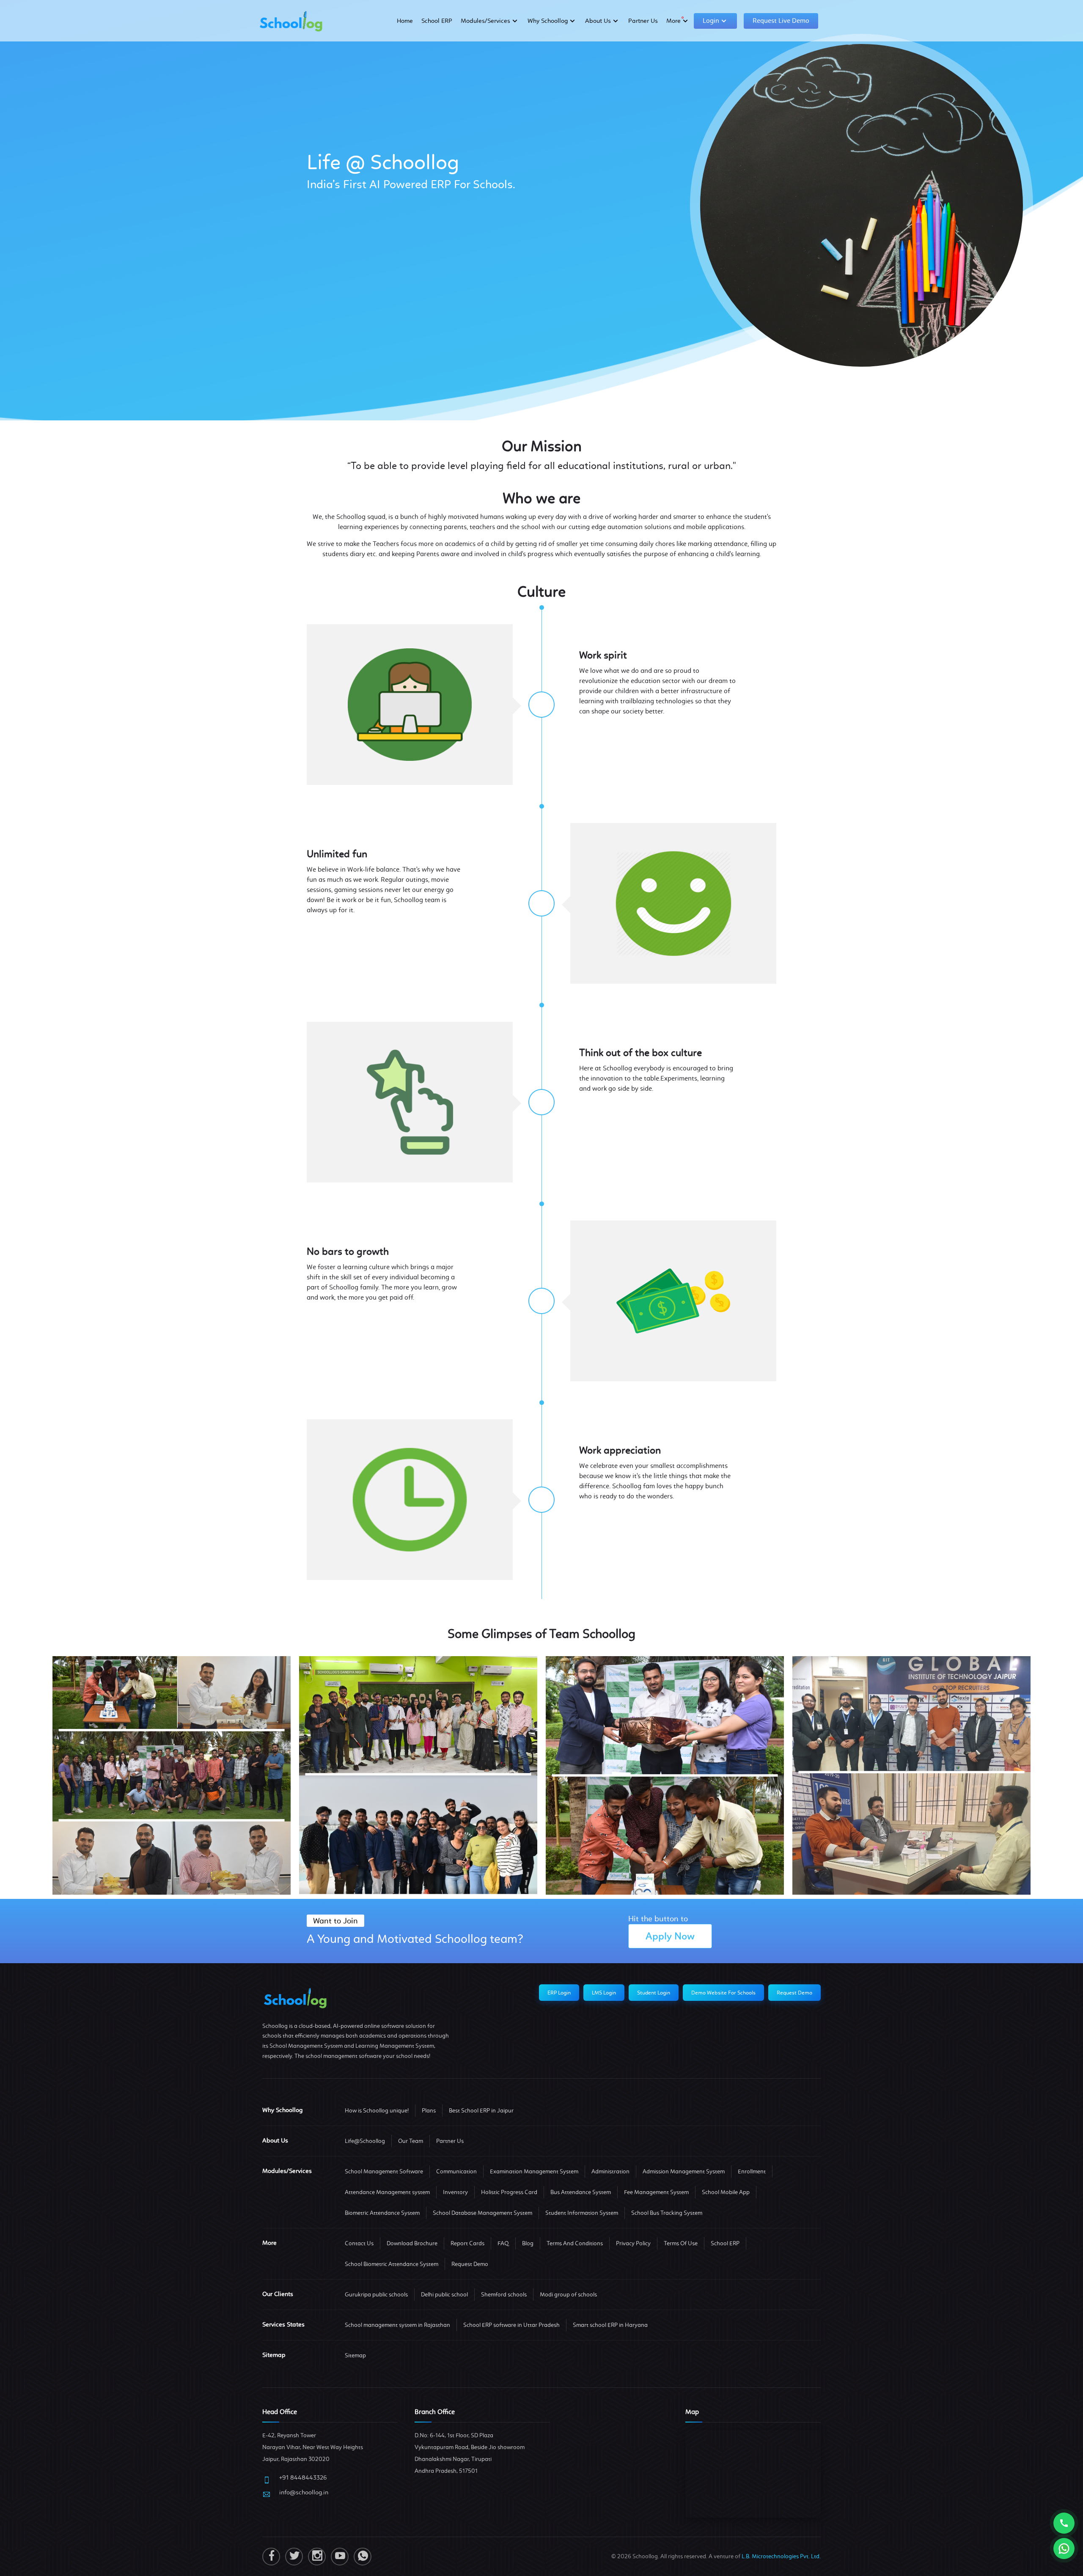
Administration (610, 2171)
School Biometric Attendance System (392, 2264)
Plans (429, 2111)
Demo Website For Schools (723, 1993)
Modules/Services (485, 21)
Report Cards (467, 2243)
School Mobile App (726, 2192)
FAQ (503, 2243)
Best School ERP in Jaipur (481, 2111)
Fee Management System (656, 2192)
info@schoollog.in (304, 2492)
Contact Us (359, 2243)
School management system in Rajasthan (397, 2325)
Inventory (455, 2192)
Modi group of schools (568, 2295)
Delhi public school (444, 2295)
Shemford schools (504, 2295)
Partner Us (643, 21)
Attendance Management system (387, 2192)
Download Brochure (412, 2243)
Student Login (654, 1993)
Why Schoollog (548, 21)
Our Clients (278, 2294)
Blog (528, 2243)
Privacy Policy (633, 2243)
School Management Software (384, 2171)
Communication (456, 2171)
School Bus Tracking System (667, 2213)
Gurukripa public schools (376, 2295)
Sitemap (355, 2355)
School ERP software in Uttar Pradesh (511, 2325)
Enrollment (752, 2171)
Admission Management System (684, 2171)
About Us (598, 21)
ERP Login (559, 1993)
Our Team (411, 2141)
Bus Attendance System (581, 2192)
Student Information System (582, 2213)
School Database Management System (482, 2213)
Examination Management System (534, 2171)
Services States (283, 2324)
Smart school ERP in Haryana (610, 2325)
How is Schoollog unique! (377, 2111)
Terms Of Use (681, 2243)
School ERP (437, 21)
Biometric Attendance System (382, 2213)
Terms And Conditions (575, 2243)
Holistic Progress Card (509, 2192)
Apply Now (670, 1936)
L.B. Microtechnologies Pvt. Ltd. (781, 2556)
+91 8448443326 (303, 2477)
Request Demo (794, 1993)
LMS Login (604, 1993)
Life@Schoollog (365, 2141)
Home (405, 21)
